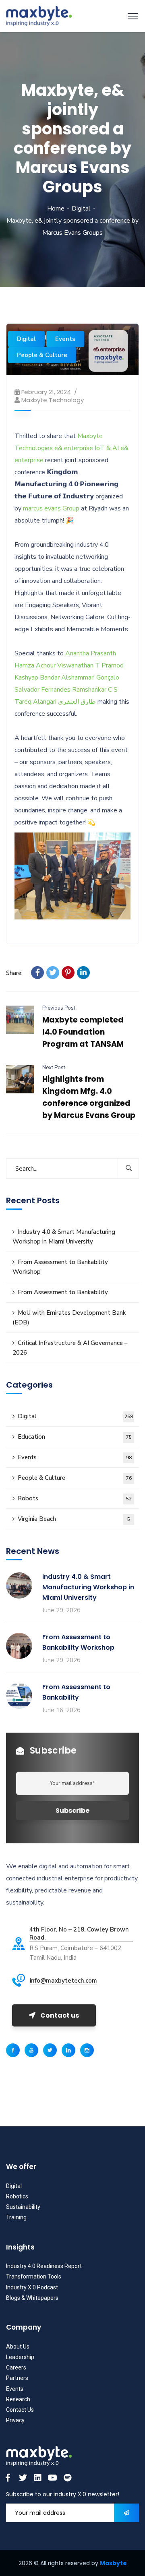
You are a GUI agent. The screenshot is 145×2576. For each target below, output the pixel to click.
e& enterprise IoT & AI (87, 448)
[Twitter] (53, 973)
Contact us (60, 2015)
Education (75, 1437)
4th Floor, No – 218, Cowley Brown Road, (79, 1934)
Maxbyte (113, 2563)
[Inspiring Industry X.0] (39, 16)
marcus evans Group (51, 508)
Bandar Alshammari (67, 678)
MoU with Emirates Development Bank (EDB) (69, 1318)
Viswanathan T (79, 665)
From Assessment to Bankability (63, 1292)
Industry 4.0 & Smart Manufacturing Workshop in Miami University (64, 1237)
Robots (75, 1498)
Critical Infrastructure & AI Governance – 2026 (70, 1348)
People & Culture (42, 355)
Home (56, 209)
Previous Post (59, 1008)
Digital (81, 209)
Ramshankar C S (95, 690)
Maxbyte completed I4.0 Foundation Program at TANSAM (83, 1032)
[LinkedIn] (83, 973)
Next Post (54, 1068)
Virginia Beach (74, 1519)
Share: (14, 973)
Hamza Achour (35, 665)
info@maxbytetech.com (63, 1981)
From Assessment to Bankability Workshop (60, 1267)
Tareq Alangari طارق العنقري (55, 702)
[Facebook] (37, 973)
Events (65, 339)
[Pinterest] (68, 973)
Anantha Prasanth (91, 653)
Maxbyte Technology (53, 400)
